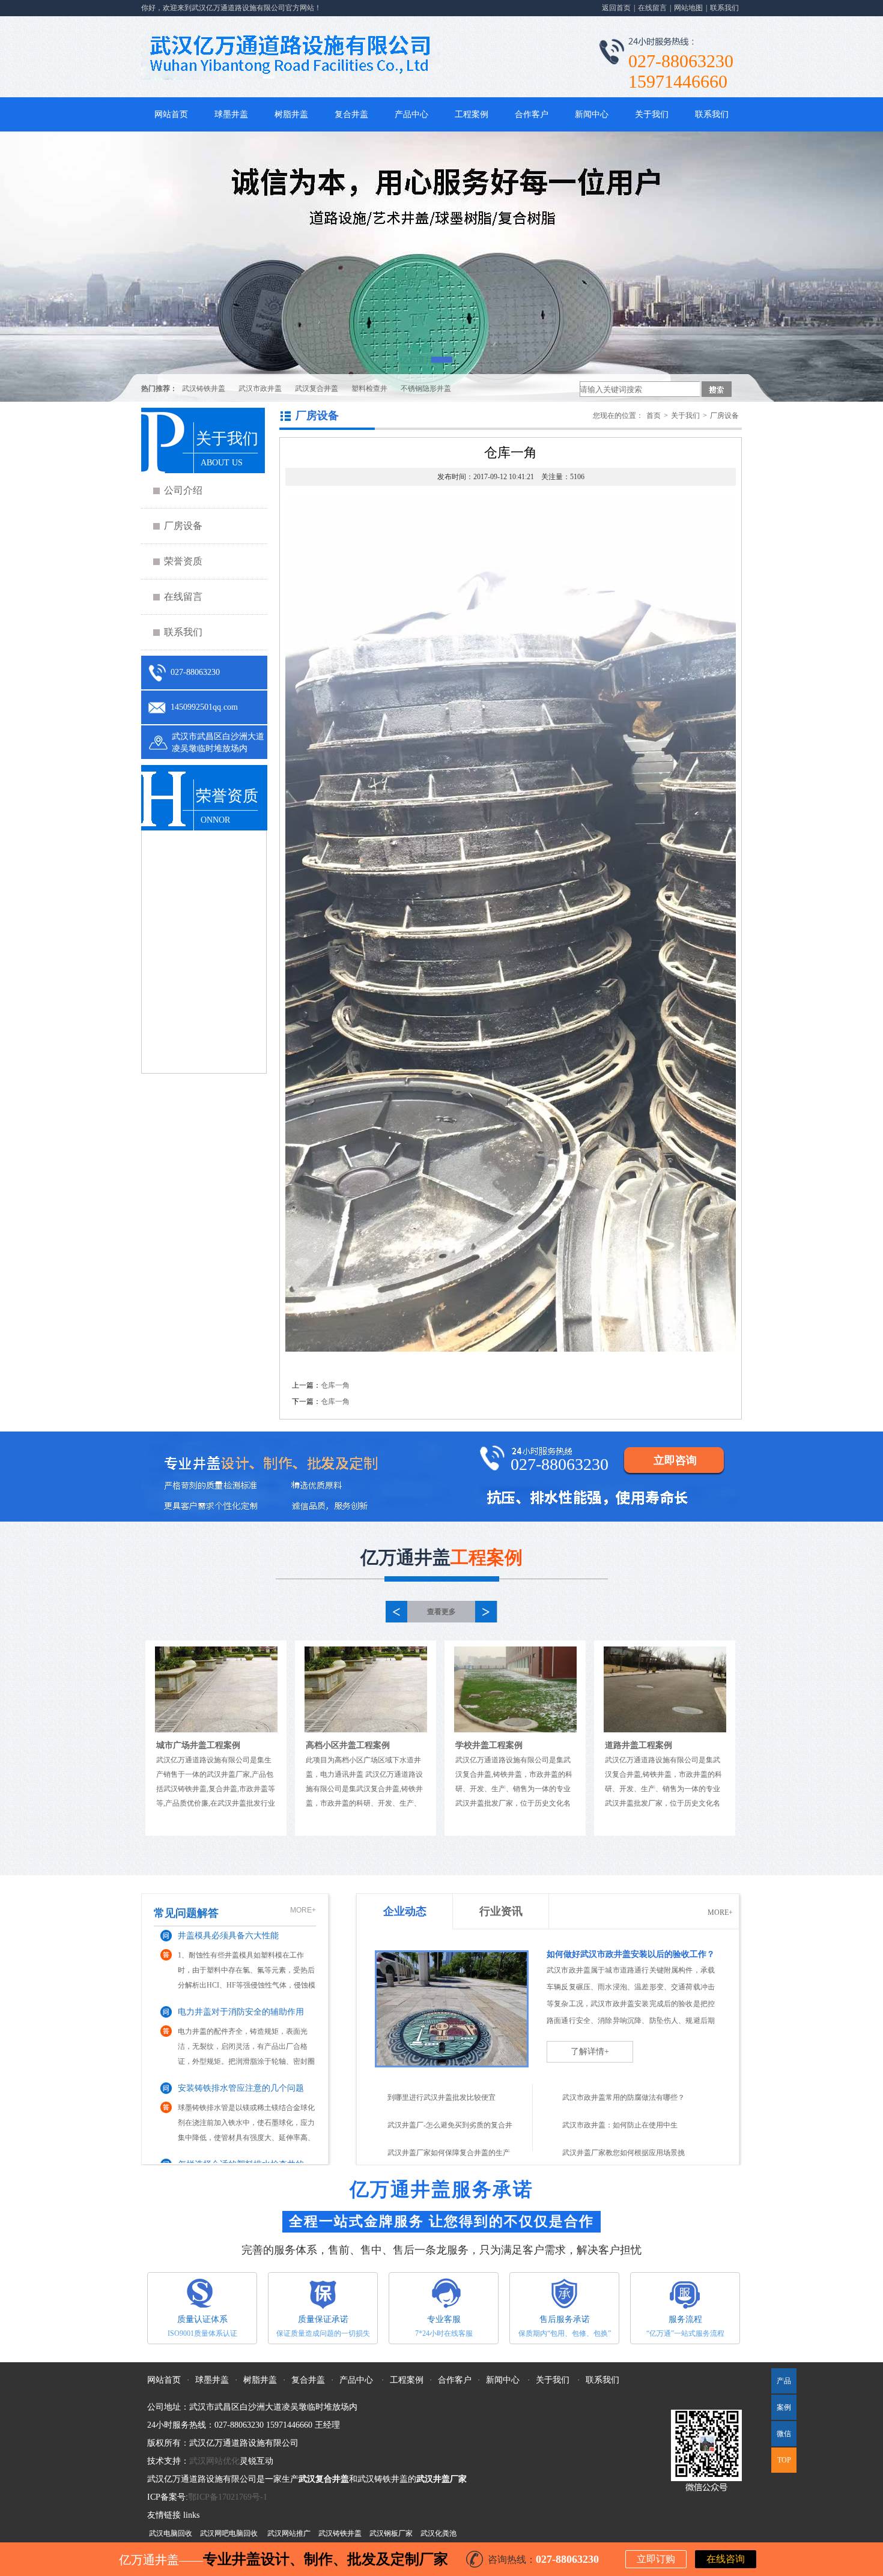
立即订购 (656, 2559)
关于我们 (652, 114)
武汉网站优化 (214, 2461)
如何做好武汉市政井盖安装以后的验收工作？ (631, 1954)
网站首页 (171, 114)
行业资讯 (501, 1911)
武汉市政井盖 (260, 389)
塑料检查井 (369, 389)
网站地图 (688, 8)
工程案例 (472, 114)
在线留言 (652, 8)
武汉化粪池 (438, 2533)
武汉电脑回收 (171, 2533)
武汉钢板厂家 (391, 2533)
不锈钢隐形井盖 (426, 389)
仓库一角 (335, 1385)
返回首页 (616, 8)
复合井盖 (351, 114)
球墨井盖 (231, 114)
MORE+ (303, 1910)
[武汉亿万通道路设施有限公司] (441, 267)
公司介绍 (183, 490)
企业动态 (405, 1911)
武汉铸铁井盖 (204, 389)
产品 (784, 2381)
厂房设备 (183, 526)
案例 (784, 2407)
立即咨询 (675, 1460)
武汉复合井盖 (317, 389)
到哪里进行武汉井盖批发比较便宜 (441, 2097)
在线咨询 (726, 2559)
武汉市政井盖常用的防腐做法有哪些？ (624, 2097)
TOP (784, 2460)
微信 (781, 2438)
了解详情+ (590, 2051)
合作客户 (532, 114)
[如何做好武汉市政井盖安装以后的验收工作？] (452, 2030)
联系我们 (724, 8)
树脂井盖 (291, 114)
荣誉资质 (183, 561)
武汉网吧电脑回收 (229, 2533)
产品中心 (411, 114)
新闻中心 (592, 114)
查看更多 (441, 1612)
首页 (654, 416)
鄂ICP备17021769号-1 (228, 2497)
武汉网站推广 (289, 2533)
